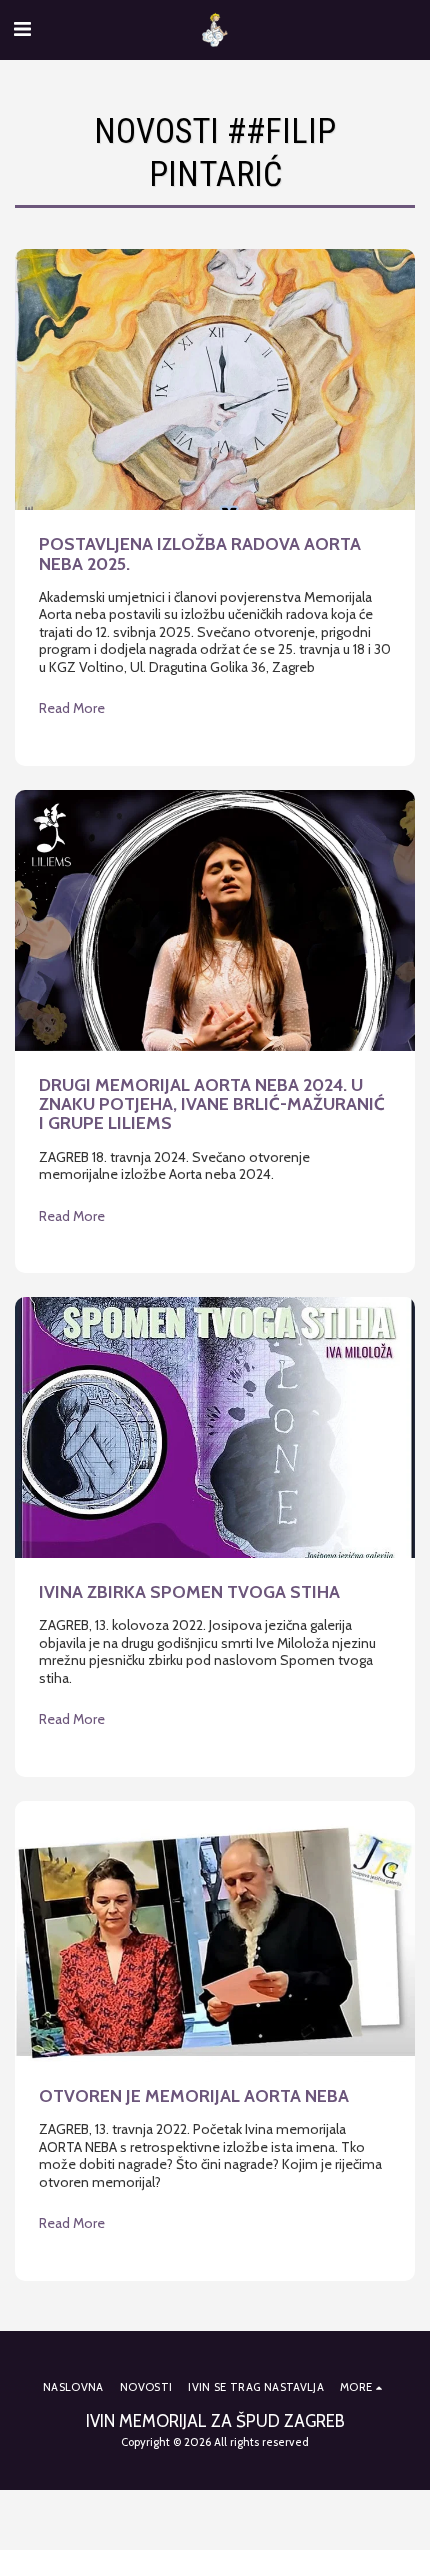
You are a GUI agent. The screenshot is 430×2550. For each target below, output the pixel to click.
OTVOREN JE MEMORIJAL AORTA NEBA (194, 2095)
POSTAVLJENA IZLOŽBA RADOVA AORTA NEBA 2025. (200, 553)
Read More (72, 708)
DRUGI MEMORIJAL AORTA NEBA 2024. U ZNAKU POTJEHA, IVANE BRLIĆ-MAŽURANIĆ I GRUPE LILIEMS (212, 1104)
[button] (22, 29)
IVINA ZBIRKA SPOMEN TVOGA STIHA (189, 1591)
